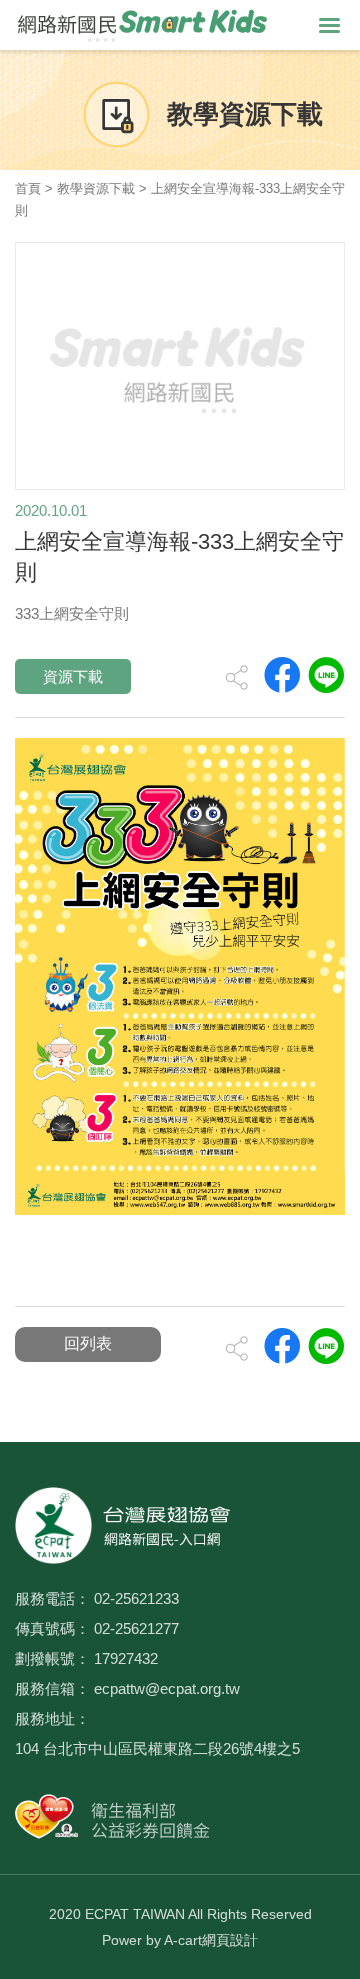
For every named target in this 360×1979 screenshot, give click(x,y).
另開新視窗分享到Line (326, 675)
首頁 (28, 188)
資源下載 (73, 676)
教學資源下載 (96, 188)
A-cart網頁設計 (211, 1940)
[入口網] (142, 23)
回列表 (88, 1343)
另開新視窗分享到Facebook (282, 675)
